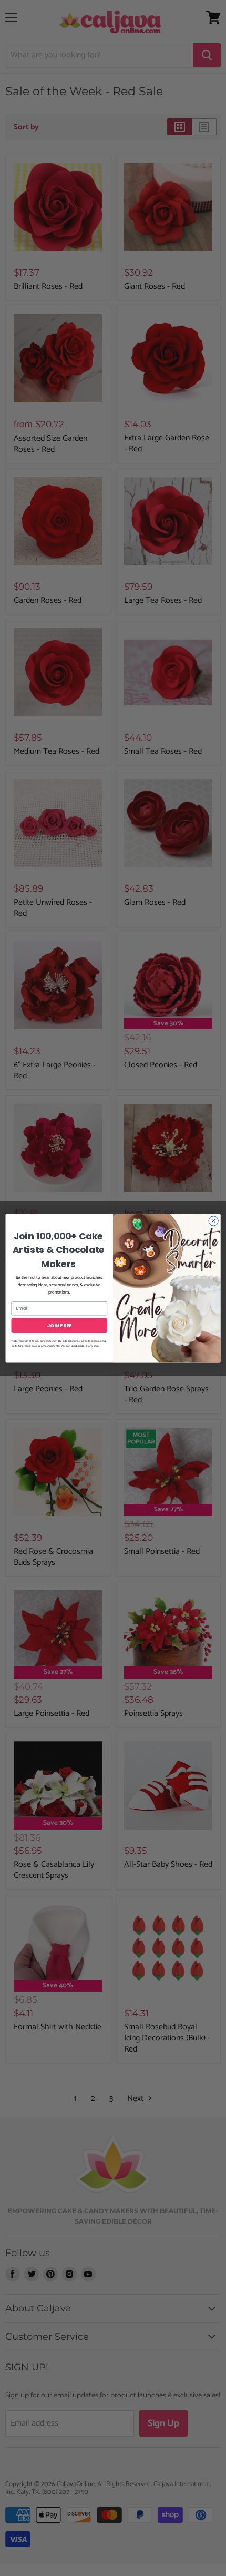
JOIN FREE (59, 1325)
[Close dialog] (213, 1220)
